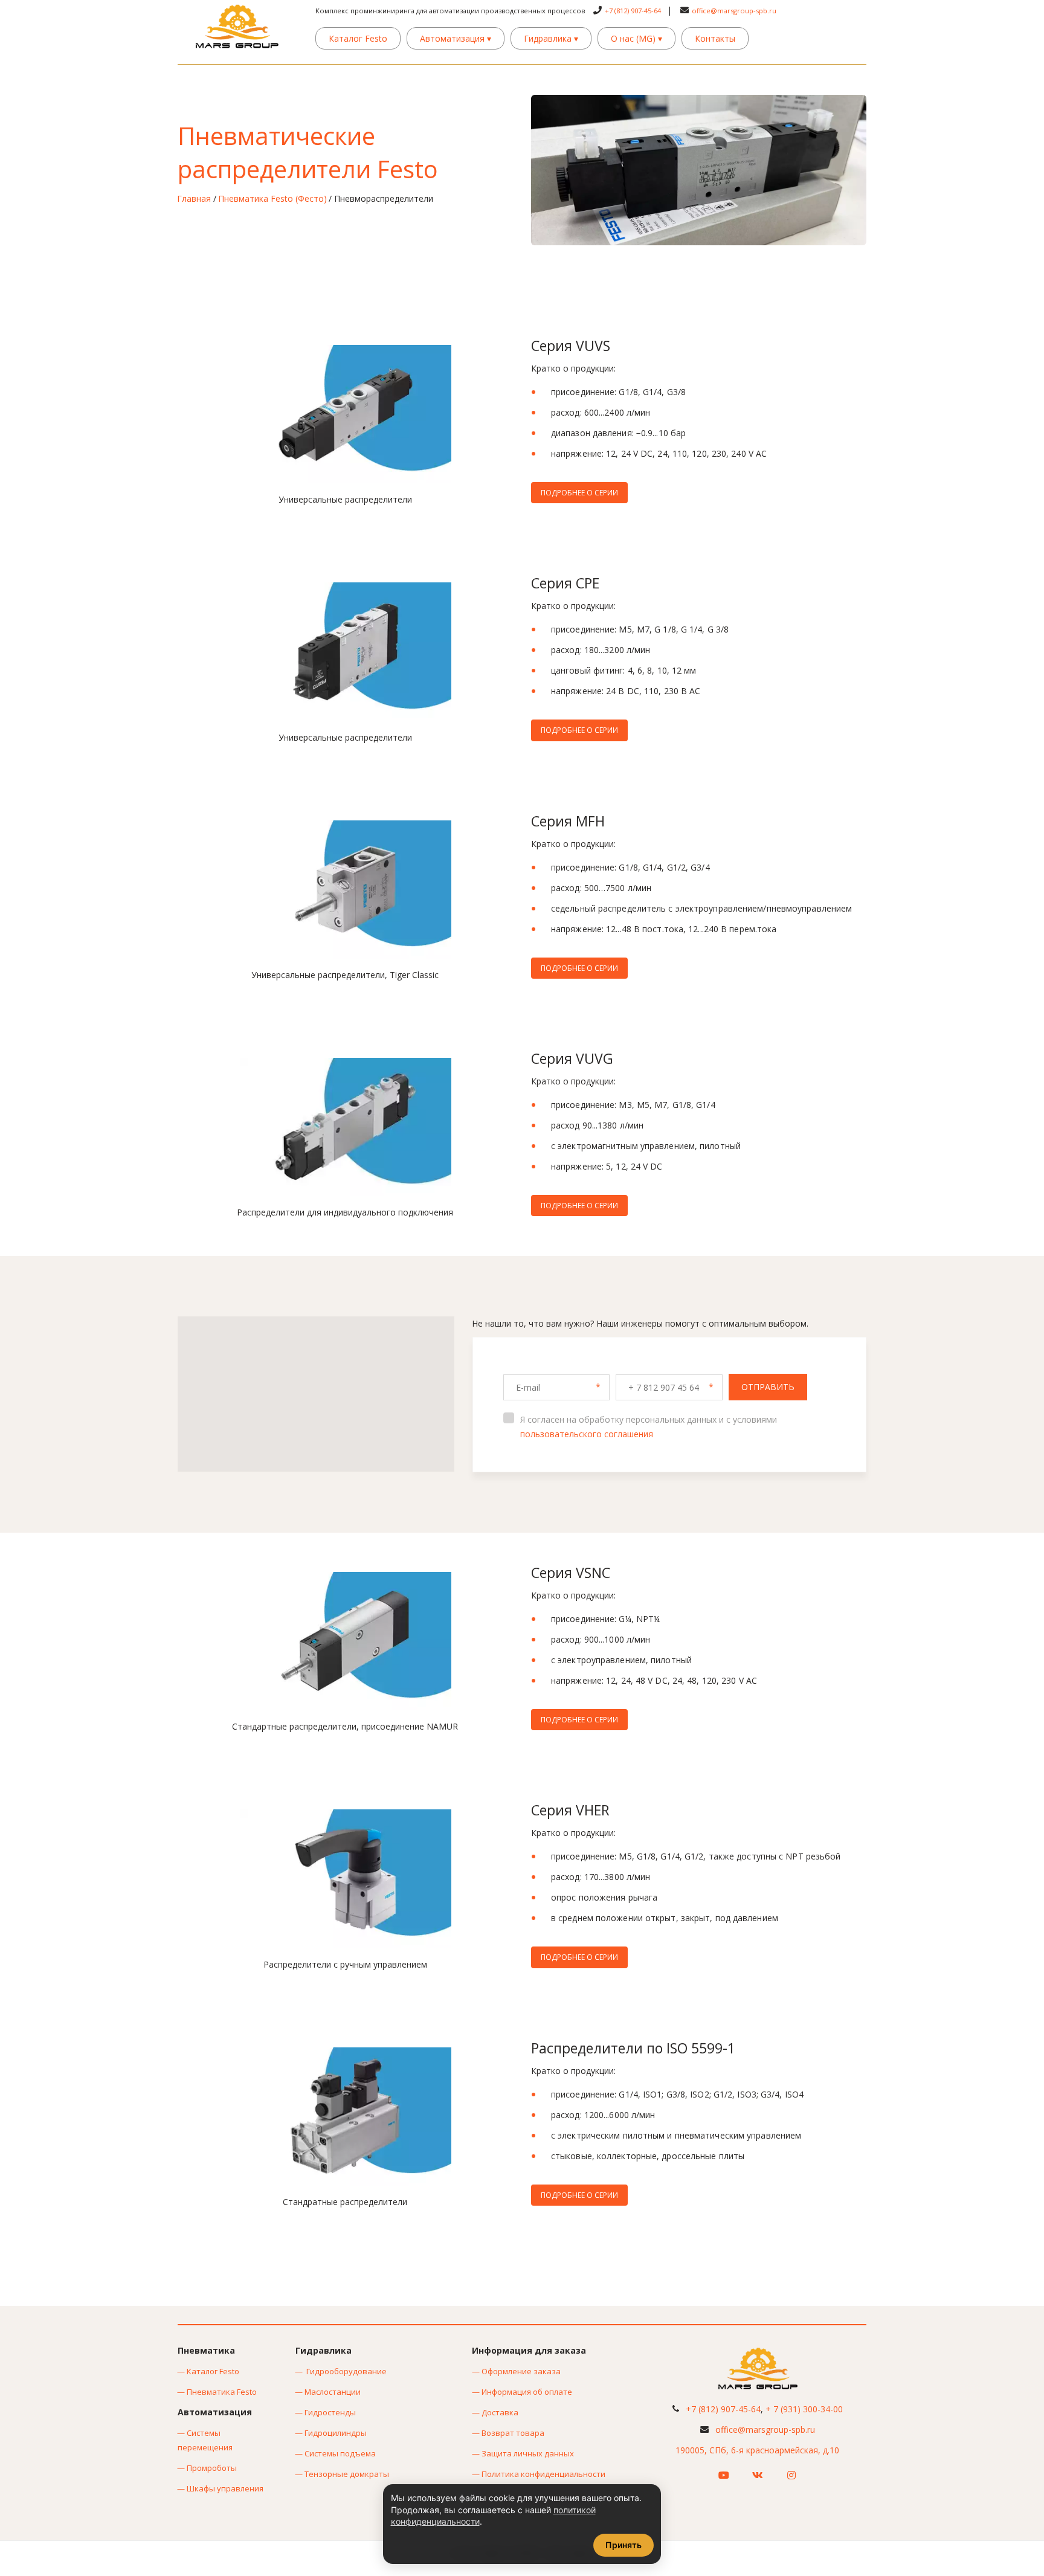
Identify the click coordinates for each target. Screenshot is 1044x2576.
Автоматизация (456, 38)
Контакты (715, 38)
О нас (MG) (636, 38)
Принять (623, 2545)
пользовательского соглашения (587, 1434)
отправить (768, 1387)
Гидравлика (551, 38)
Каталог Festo (358, 38)
